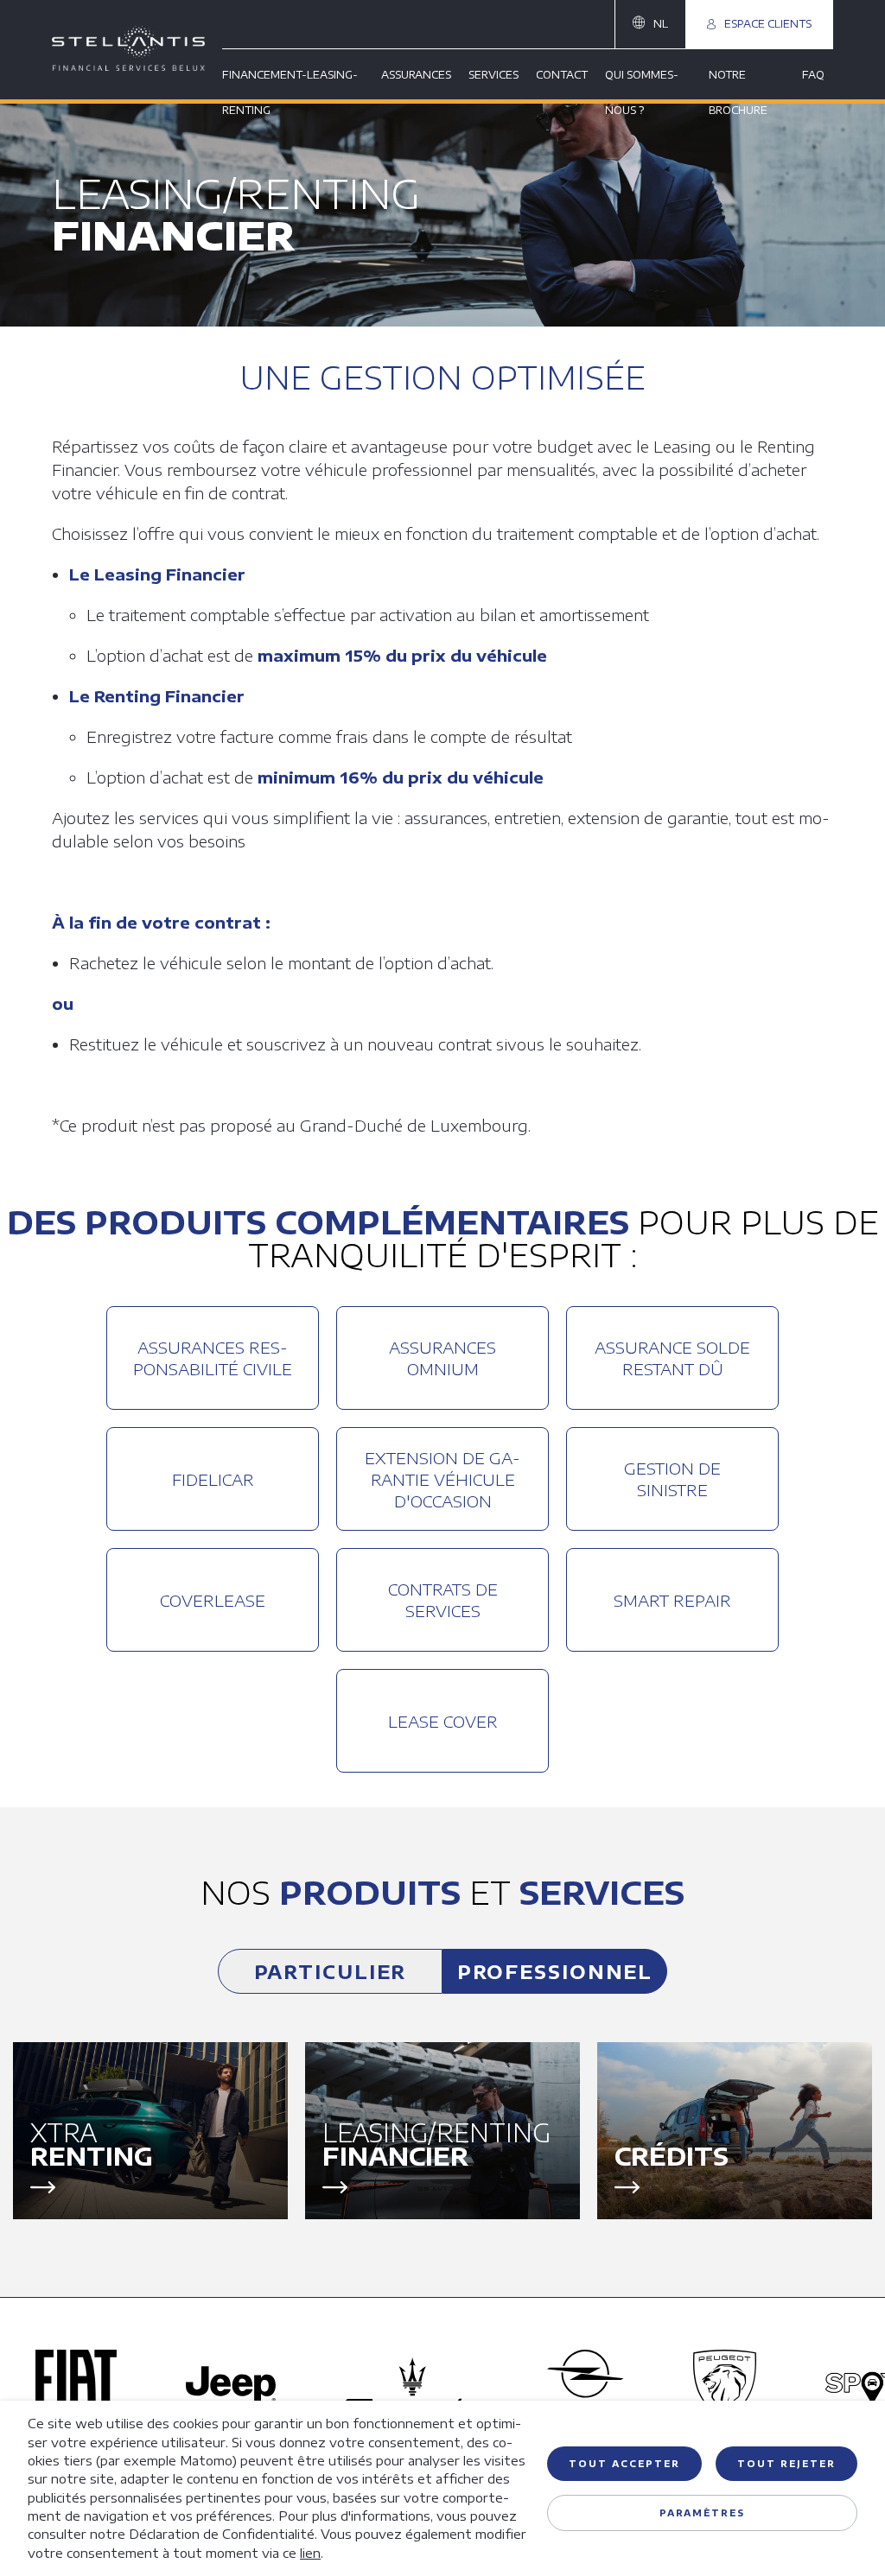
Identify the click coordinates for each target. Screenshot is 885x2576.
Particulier (331, 1972)
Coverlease (213, 1600)
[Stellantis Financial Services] (137, 50)
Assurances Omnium (442, 1358)
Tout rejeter (786, 2464)
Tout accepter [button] (624, 2464)
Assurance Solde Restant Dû (672, 1358)
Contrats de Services (443, 1600)
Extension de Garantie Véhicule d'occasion (442, 1479)
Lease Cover (443, 1721)
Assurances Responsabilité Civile (213, 1358)
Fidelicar (213, 1479)
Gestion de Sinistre (672, 1479)
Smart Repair (672, 1600)
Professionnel (555, 1972)
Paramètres (702, 2513)
